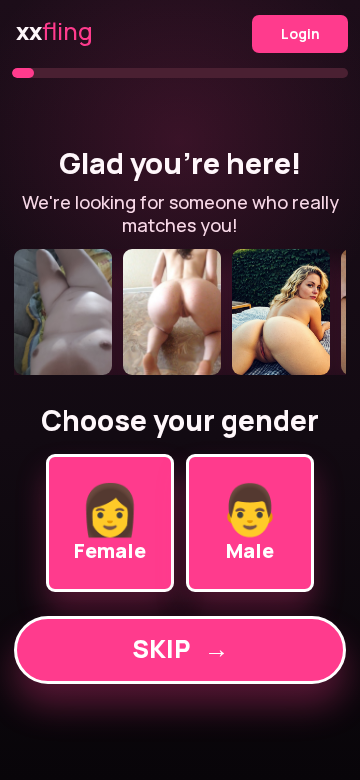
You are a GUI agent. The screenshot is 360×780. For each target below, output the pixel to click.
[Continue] (179, 312)
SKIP (180, 648)
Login (300, 33)
